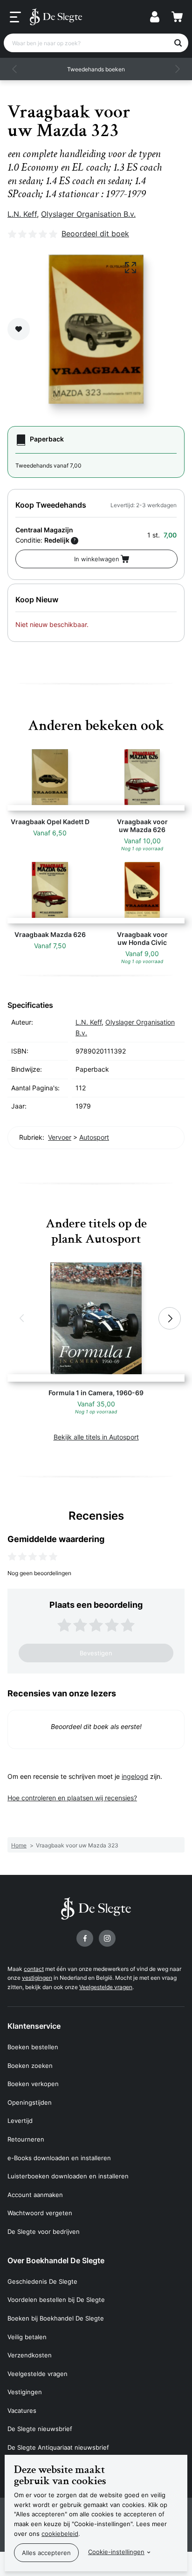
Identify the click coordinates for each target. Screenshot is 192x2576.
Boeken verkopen (33, 2084)
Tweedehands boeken (96, 69)
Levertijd (20, 2121)
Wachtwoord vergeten (40, 2213)
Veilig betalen (27, 2337)
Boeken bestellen (33, 2047)
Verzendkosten (30, 2355)
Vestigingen (25, 2392)
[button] (15, 69)
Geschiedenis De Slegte (42, 2281)
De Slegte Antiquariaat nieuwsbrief (58, 2447)
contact (34, 1969)
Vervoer (60, 1137)
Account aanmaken (35, 2195)
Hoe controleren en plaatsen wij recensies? (72, 1798)
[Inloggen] (155, 17)
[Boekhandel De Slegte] (56, 17)
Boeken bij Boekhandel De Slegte (56, 2318)
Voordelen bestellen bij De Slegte (56, 2300)
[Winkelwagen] (177, 17)
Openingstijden (30, 2102)
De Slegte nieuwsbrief (40, 2429)
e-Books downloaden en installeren (59, 2158)
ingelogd (135, 1776)
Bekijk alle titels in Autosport (96, 1437)
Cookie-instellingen (116, 2552)
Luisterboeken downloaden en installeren (68, 2176)
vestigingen (37, 1978)
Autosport (94, 1137)
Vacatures (22, 2411)
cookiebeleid (60, 2534)
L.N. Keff (22, 214)
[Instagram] (107, 1938)
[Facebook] (85, 1938)
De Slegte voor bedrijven (44, 2232)
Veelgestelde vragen (106, 1987)
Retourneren (26, 2139)
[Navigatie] (15, 17)
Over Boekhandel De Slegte (56, 2260)
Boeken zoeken (30, 2066)
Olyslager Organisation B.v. (88, 214)
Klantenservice (34, 2026)
